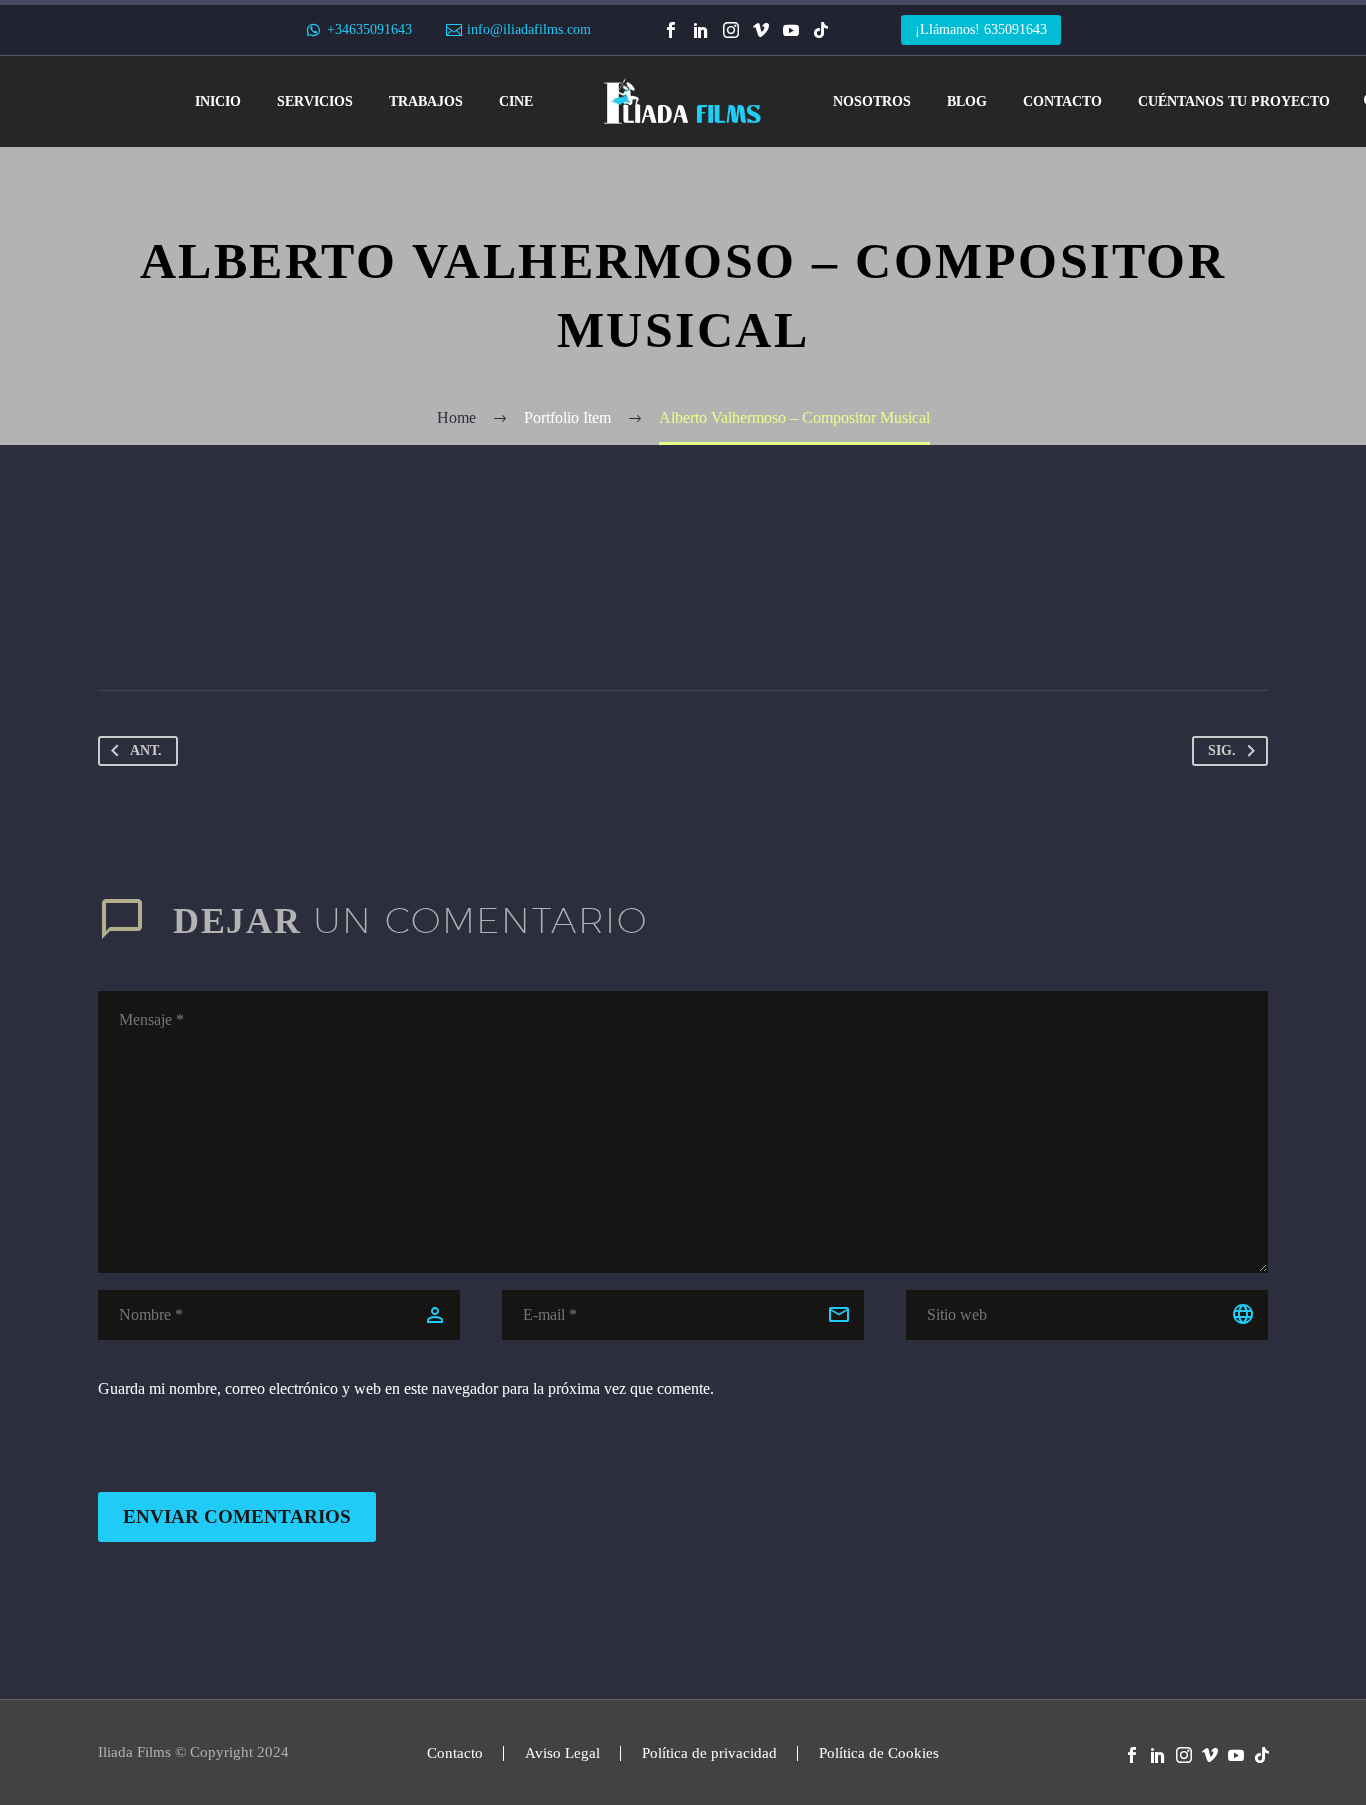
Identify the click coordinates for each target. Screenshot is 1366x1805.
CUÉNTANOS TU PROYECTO (1234, 101)
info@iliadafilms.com (529, 29)
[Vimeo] (761, 30)
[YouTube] (791, 30)
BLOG (967, 101)
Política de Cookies (879, 1753)
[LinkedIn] (701, 30)
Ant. (146, 750)
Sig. (1222, 750)
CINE (516, 101)
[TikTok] (821, 30)
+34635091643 (369, 29)
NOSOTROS (872, 101)
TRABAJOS (426, 101)
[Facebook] (671, 30)
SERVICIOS (315, 101)
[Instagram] (731, 30)
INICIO (218, 101)
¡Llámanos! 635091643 (981, 29)
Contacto (455, 1753)
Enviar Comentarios (237, 1516)
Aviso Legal (562, 1753)
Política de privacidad (709, 1753)
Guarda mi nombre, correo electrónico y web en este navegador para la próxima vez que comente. (406, 1388)
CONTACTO (1062, 101)
